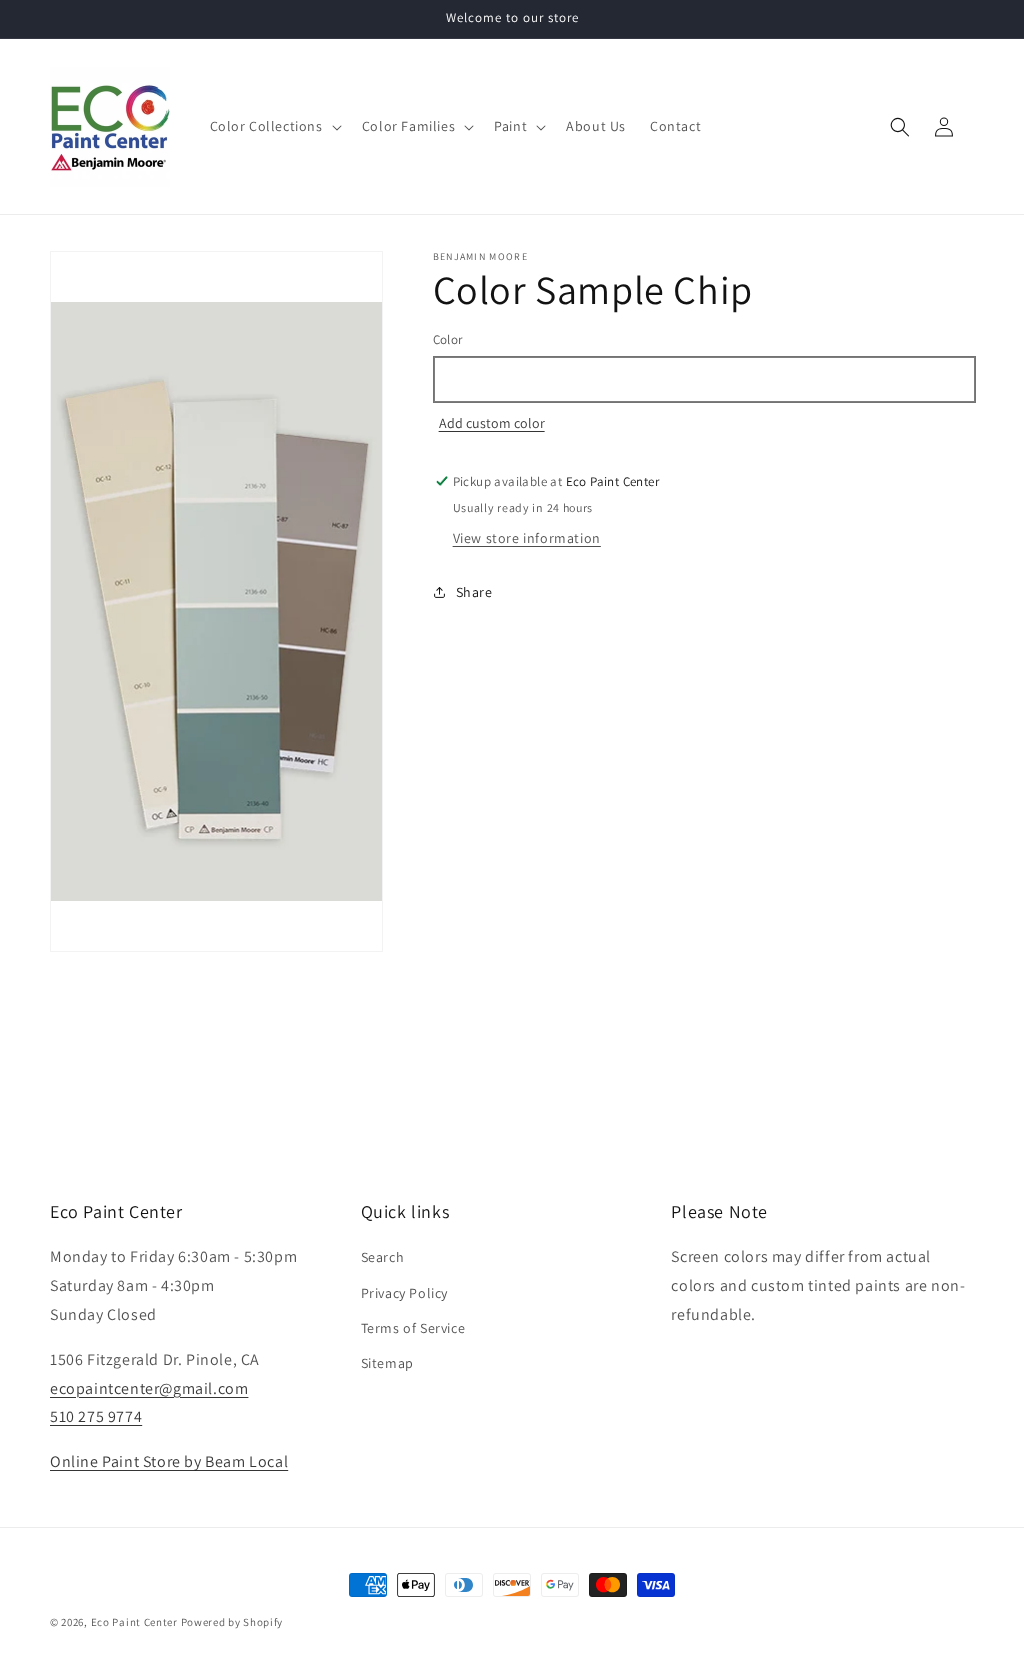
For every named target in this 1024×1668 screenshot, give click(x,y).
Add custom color (492, 423)
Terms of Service (413, 1328)
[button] (274, 126)
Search (383, 1257)
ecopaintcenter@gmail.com (149, 1388)
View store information (527, 538)
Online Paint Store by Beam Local (169, 1461)
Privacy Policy (404, 1293)
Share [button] (474, 592)
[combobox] (703, 379)
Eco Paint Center (134, 1622)
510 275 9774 (96, 1416)
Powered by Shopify (232, 1622)
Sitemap (387, 1363)
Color (448, 339)
